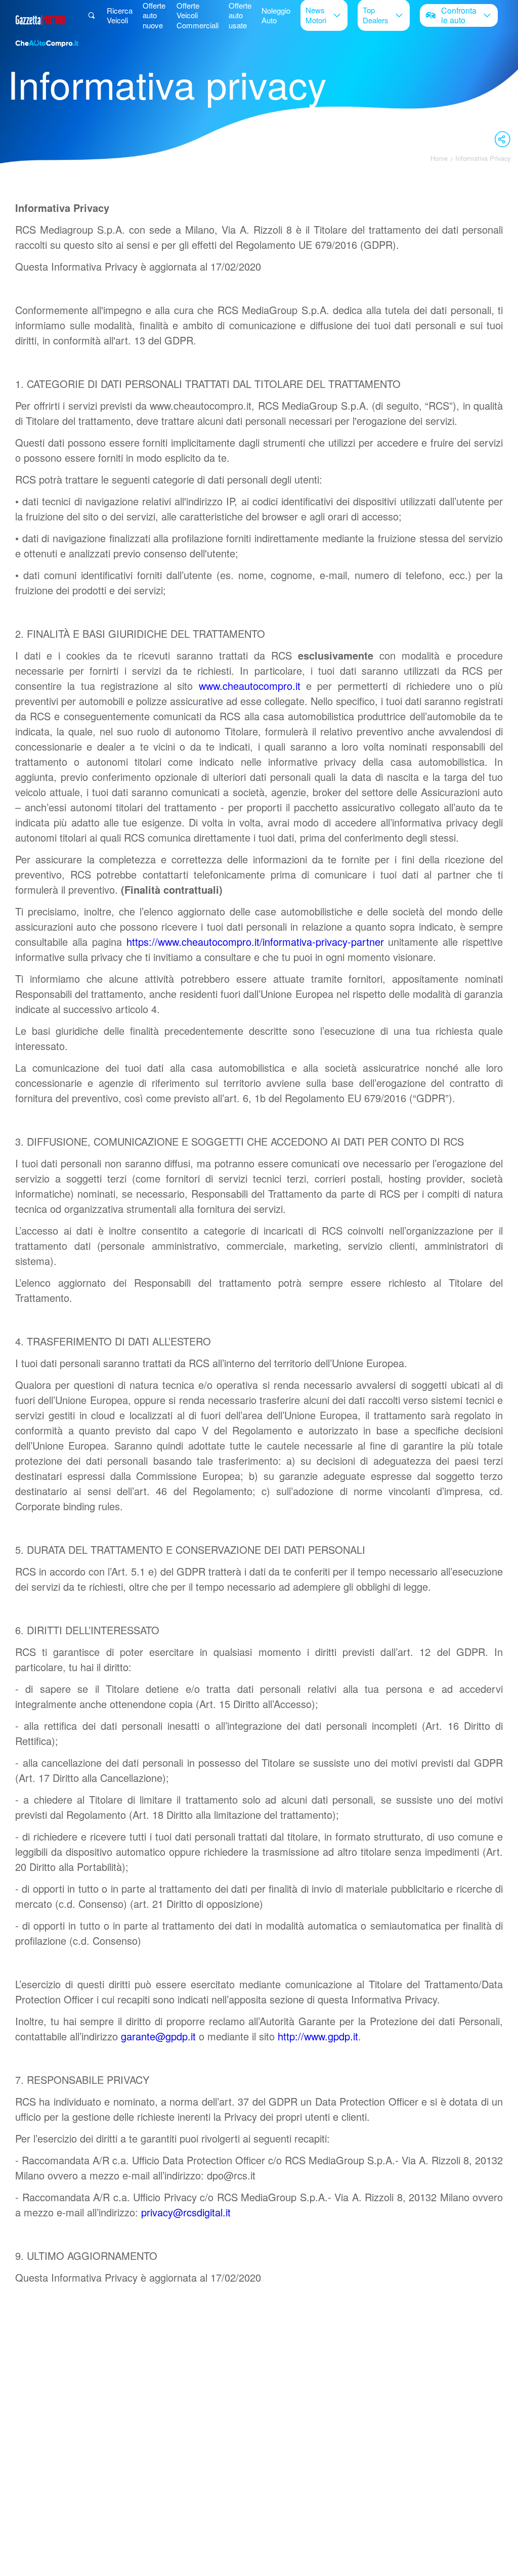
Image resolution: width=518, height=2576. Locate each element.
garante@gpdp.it (158, 2036)
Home (439, 158)
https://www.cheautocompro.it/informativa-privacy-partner (255, 942)
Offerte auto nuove (154, 15)
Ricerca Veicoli (120, 15)
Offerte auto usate (240, 15)
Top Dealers (376, 15)
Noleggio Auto (276, 15)
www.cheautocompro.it (250, 686)
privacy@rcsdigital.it (186, 2212)
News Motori (316, 15)
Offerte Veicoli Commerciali (198, 15)
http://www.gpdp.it (318, 2036)
